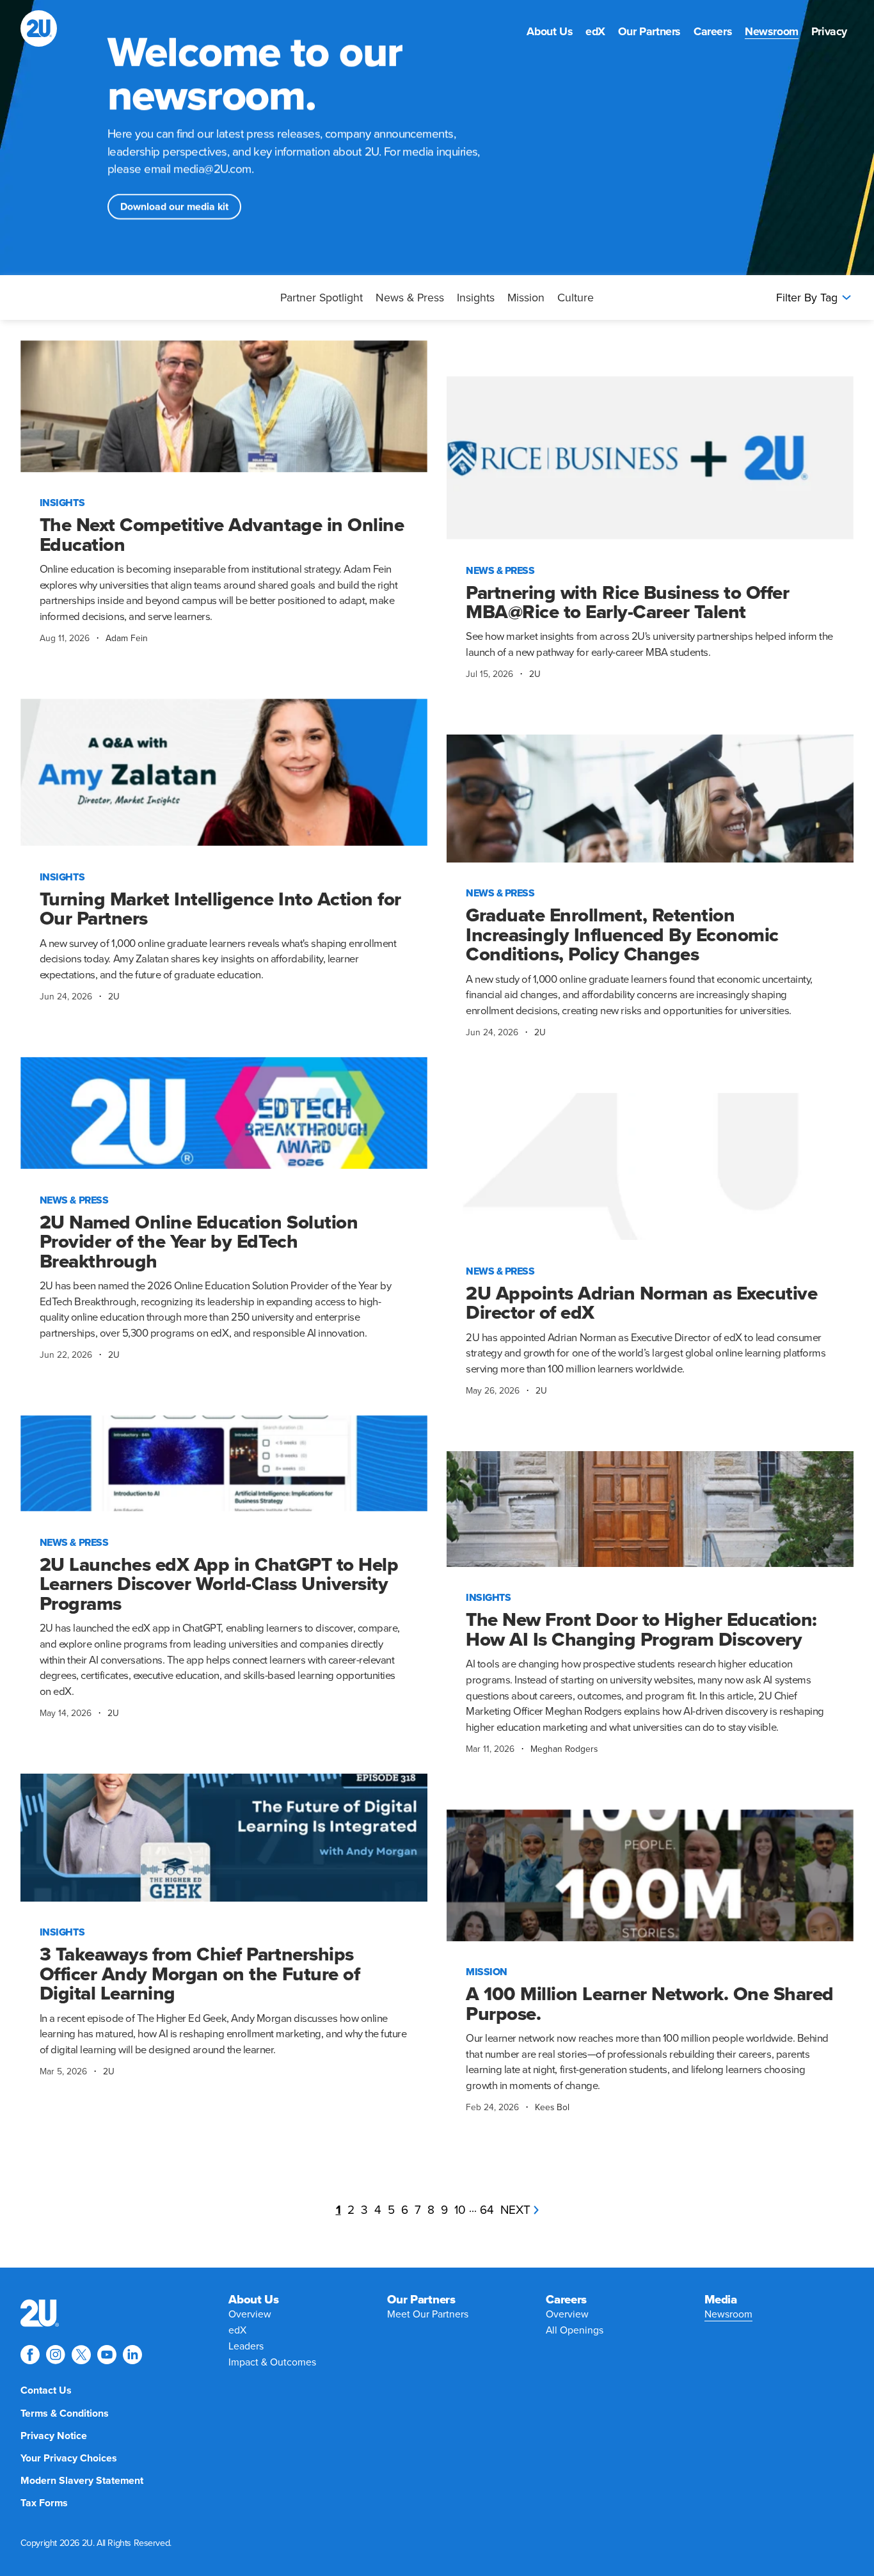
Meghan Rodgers (564, 1749)
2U (535, 674)
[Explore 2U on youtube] (107, 2355)
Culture (576, 298)
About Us (550, 32)
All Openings (575, 2330)
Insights (476, 298)
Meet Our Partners (428, 2314)
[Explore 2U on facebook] (30, 2355)
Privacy (829, 32)
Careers (713, 32)
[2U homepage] (39, 28)
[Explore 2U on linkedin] (132, 2355)
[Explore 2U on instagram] (56, 2355)
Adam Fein (127, 638)
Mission (526, 298)
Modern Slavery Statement (82, 2481)
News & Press (410, 298)
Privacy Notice (54, 2436)
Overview (250, 2314)
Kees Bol (552, 2107)
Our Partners (649, 32)
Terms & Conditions (65, 2413)
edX (595, 32)
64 (487, 2210)
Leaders (246, 2346)
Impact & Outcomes (272, 2362)
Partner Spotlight (322, 298)
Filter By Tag (807, 298)
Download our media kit (174, 207)
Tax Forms (44, 2503)
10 (460, 2210)
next (515, 2210)
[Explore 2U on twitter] (81, 2355)
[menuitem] (550, 32)
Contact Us (46, 2390)
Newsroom (772, 32)
